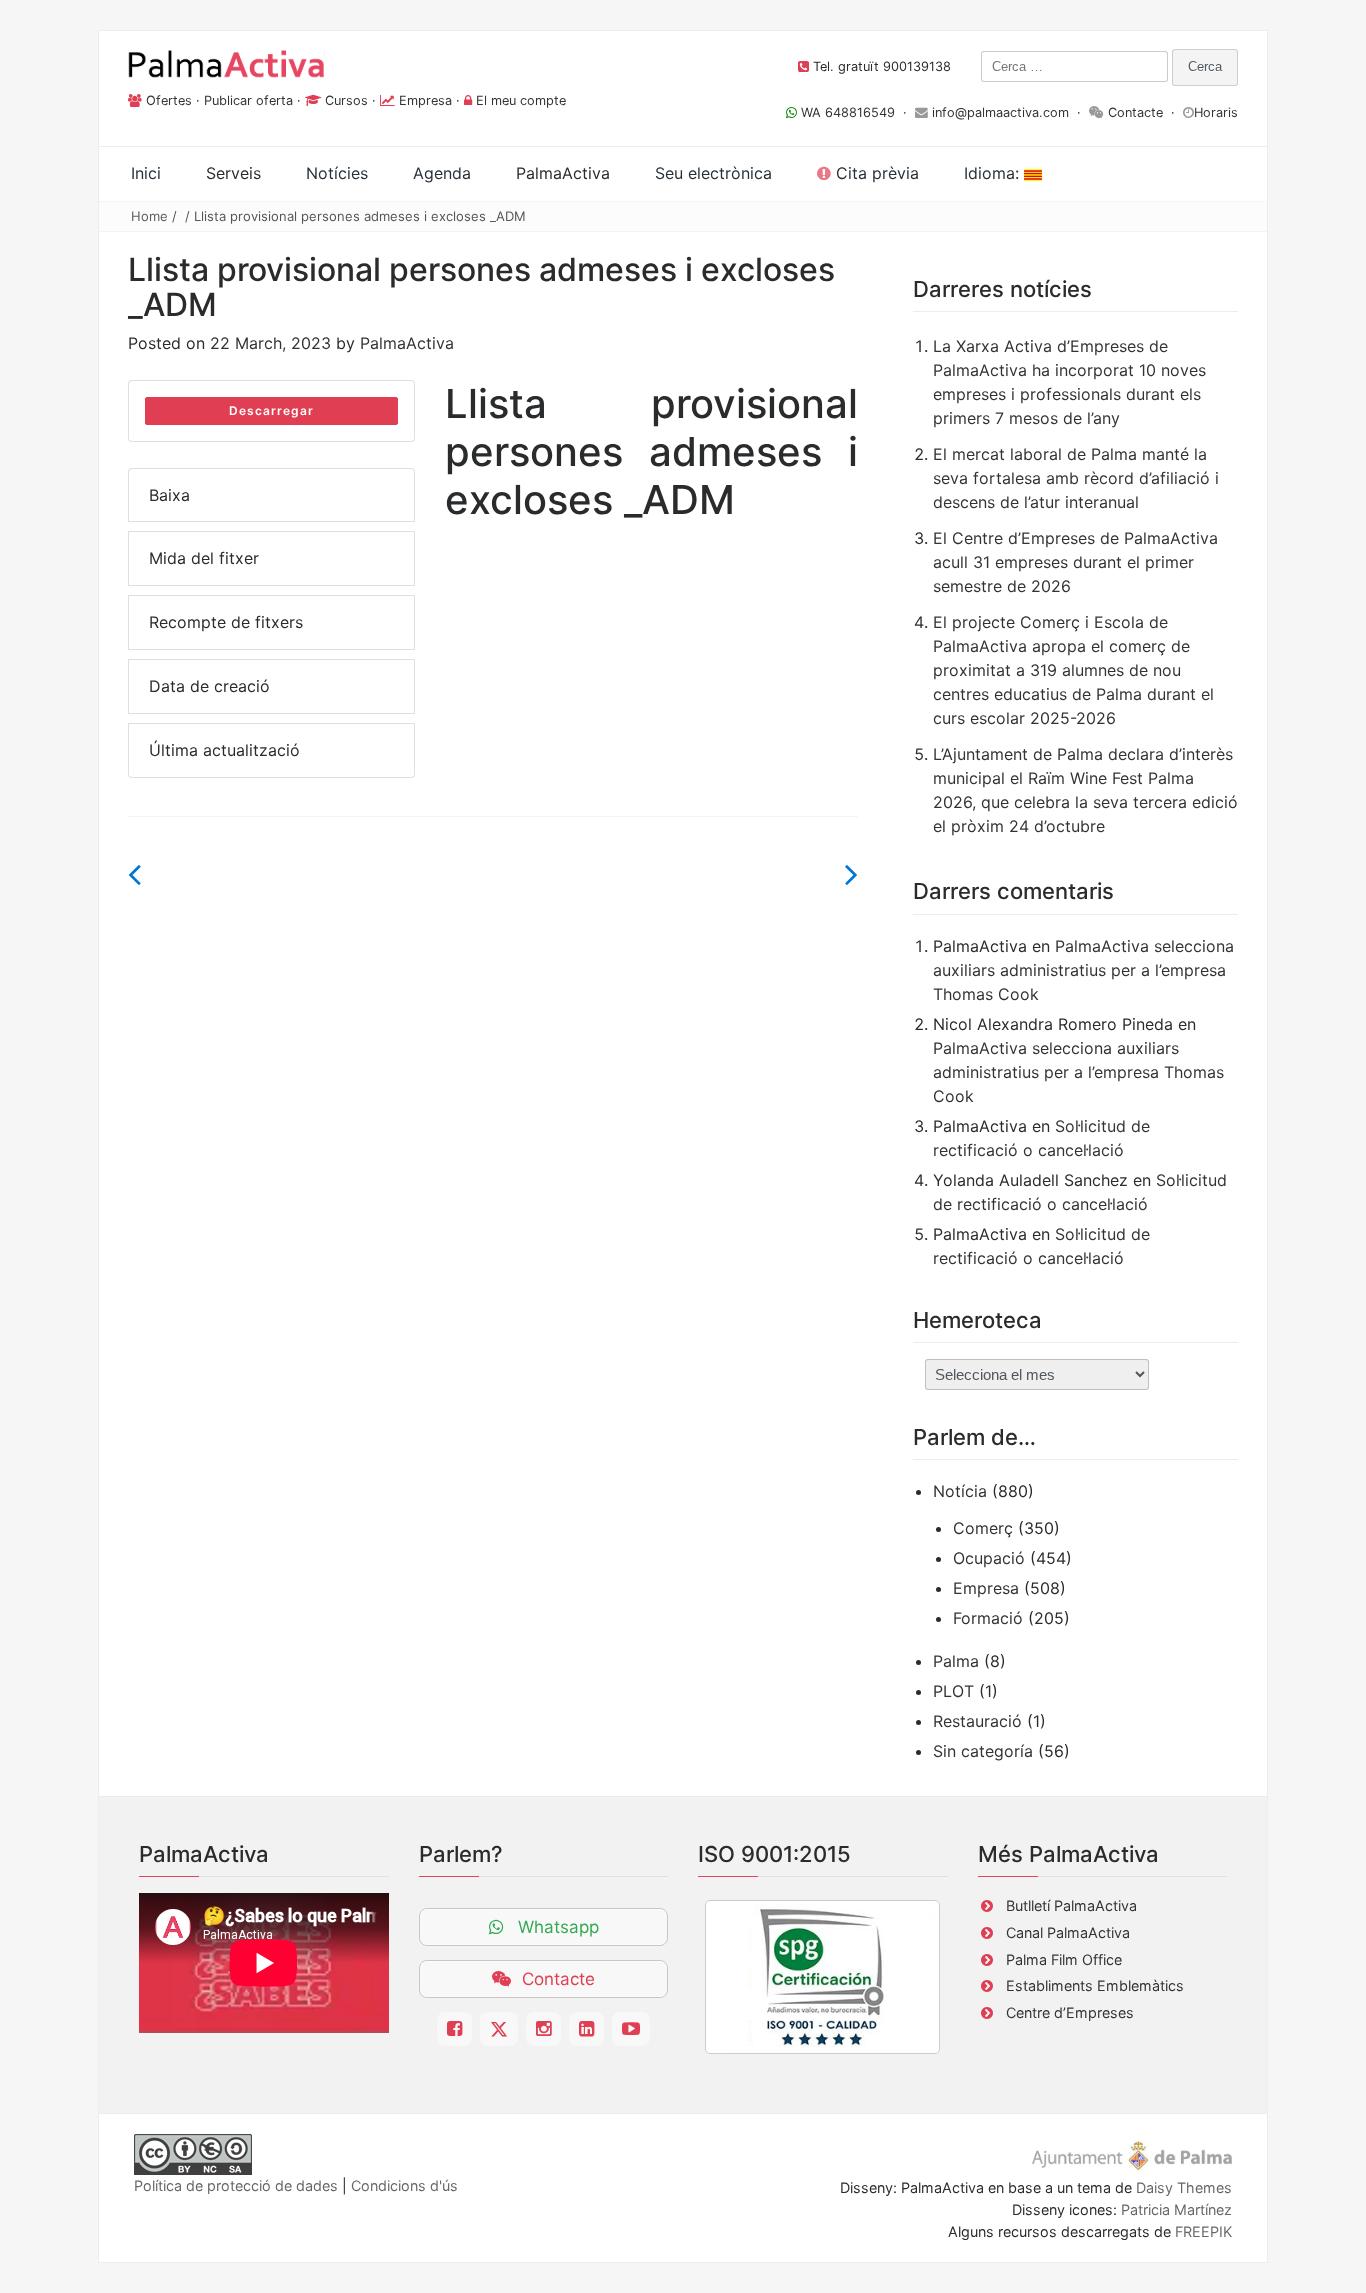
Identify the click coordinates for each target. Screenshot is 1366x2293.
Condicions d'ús (404, 2185)
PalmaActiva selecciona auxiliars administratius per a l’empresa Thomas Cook (1083, 970)
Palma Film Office (1064, 1959)
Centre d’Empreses (1070, 2012)
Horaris (1216, 112)
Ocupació (989, 1558)
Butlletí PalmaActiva (1071, 1905)
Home (149, 216)
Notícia (960, 1491)
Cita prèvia (875, 173)
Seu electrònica (713, 173)
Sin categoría (983, 1751)
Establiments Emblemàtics (1095, 1985)
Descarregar (271, 410)
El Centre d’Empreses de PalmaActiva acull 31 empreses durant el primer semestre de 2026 (1075, 562)
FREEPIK (1203, 2231)
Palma (956, 1661)
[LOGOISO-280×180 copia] (822, 1977)
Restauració (977, 1721)
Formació (988, 1618)
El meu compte (521, 100)
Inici (146, 173)
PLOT (953, 1691)
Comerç (983, 1528)
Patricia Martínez (1176, 2209)
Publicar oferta (248, 100)
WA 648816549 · (856, 112)
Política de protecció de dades (236, 2185)
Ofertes (169, 100)
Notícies (337, 173)
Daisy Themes (1184, 2187)
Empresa (425, 100)
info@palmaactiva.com (1000, 112)
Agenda (442, 173)
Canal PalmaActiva (1068, 1932)
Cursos (346, 100)
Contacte (1135, 112)
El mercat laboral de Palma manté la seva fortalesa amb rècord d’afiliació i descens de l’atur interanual (1076, 478)
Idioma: (994, 173)
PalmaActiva (407, 343)
